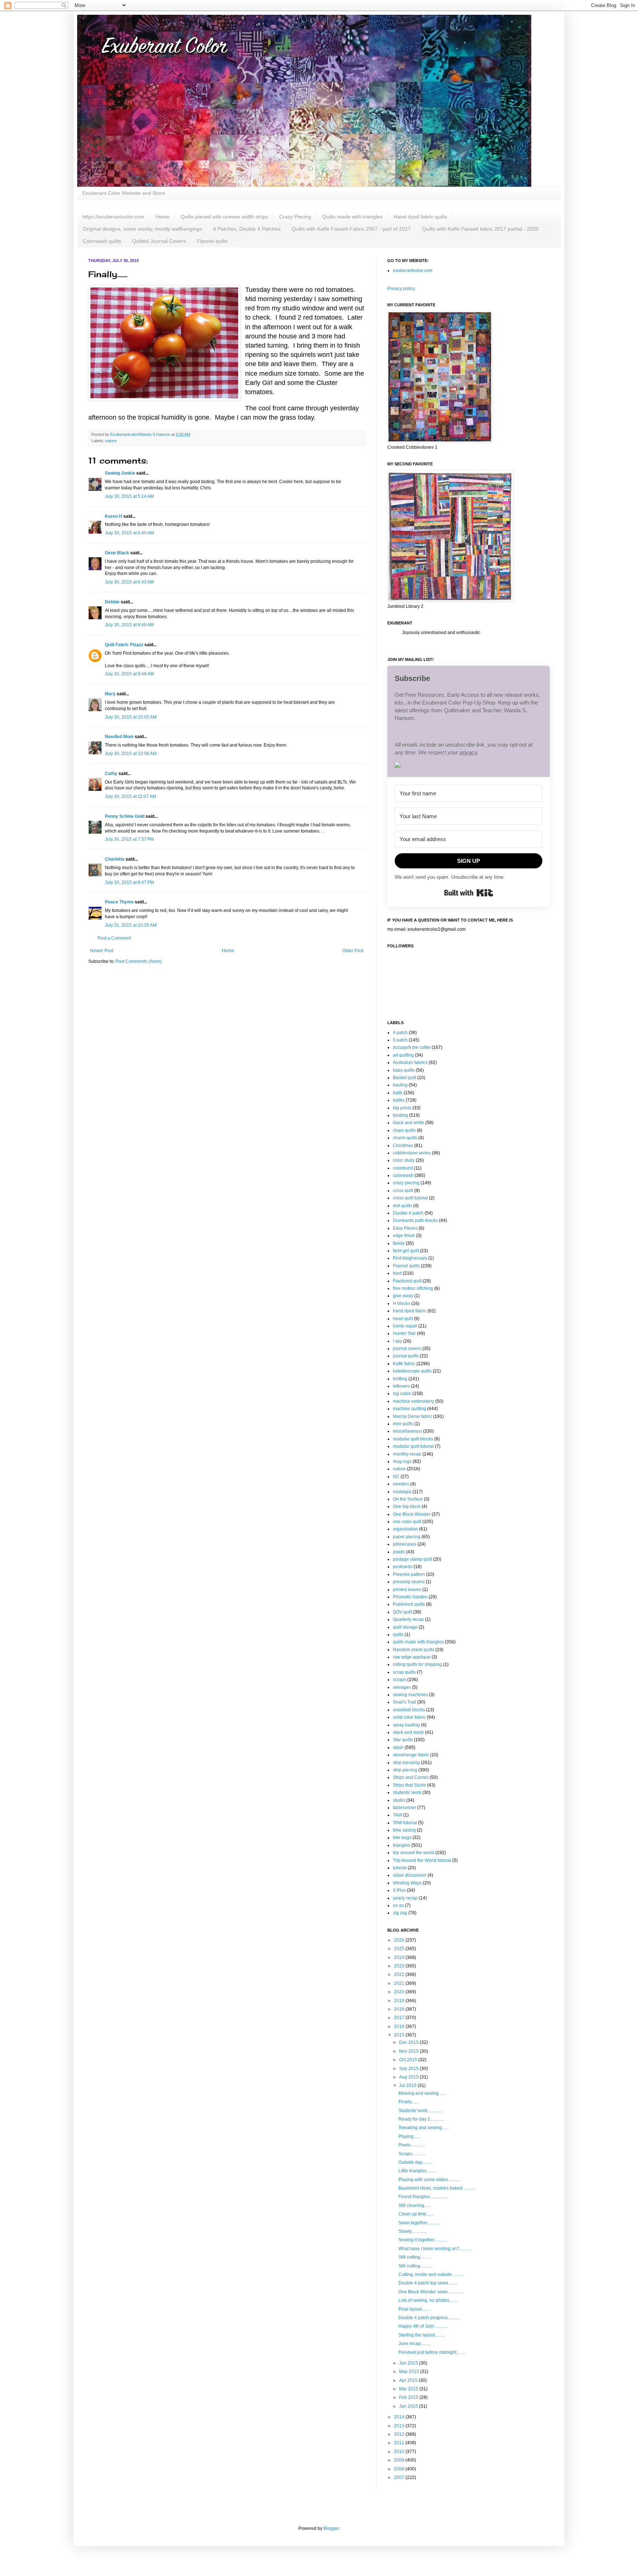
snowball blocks (409, 1710)
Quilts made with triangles (352, 217)
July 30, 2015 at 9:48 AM (129, 674)
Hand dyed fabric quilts (420, 217)
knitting (400, 1379)
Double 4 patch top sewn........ (428, 2283)
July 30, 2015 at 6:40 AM (129, 533)
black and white (409, 1123)
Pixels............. (412, 2145)
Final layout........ (414, 2309)
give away (403, 1296)
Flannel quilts (212, 241)
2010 (400, 2452)
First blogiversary (410, 1258)
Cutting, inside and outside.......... (431, 2274)
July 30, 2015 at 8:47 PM (129, 882)
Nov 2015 (409, 2051)
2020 (400, 1992)
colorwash (403, 1175)
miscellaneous (407, 1431)
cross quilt (403, 1191)
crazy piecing (406, 1183)
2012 (400, 2434)
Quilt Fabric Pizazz (124, 645)
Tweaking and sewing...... (423, 2128)
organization (405, 1529)
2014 (400, 2417)
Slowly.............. (413, 2231)
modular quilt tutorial (413, 1446)
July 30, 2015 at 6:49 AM (129, 625)
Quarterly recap (408, 1619)
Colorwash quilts (102, 241)
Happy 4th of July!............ (423, 2326)
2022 (400, 1974)
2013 (400, 2426)
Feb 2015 (409, 2397)
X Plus (399, 1890)
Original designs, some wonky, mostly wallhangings (142, 229)
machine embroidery (414, 1401)
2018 (400, 2009)
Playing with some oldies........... (429, 2180)
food (397, 1273)
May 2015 (410, 2372)
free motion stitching (413, 1288)
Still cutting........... (415, 2266)
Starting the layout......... (421, 2335)
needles (401, 1484)
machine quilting (409, 1409)
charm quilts (405, 1138)
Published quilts (409, 1604)
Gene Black (117, 553)
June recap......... (415, 2343)
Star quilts (403, 1740)
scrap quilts (404, 1672)
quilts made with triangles (418, 1642)
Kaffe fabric (404, 1364)
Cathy (111, 774)
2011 (400, 2443)
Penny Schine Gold (125, 816)
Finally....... (409, 2102)
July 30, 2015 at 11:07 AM (131, 796)
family (399, 1243)
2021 (400, 1983)
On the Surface (408, 1499)
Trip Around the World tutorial (422, 1860)
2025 (400, 1949)
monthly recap (407, 1454)
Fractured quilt (407, 1281)
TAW (397, 1815)
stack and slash (408, 1732)
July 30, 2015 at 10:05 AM (131, 717)
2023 (400, 1966)
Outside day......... (415, 2162)
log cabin (402, 1394)
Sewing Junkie (120, 473)
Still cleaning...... (415, 2205)
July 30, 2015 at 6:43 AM (129, 582)
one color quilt (407, 1522)
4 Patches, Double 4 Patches (247, 229)
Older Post (353, 951)
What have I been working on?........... (435, 2249)
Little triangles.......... (418, 2171)
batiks (399, 1100)
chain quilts (404, 1130)
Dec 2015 (409, 2042)
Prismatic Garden (410, 1597)
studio (399, 1800)
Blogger (331, 2528)
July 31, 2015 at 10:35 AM (131, 925)
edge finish (404, 1236)
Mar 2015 (409, 2389)
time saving (404, 1830)
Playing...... (409, 2136)
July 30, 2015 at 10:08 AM (131, 754)
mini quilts (403, 1424)
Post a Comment (114, 938)
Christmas (403, 1146)
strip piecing (405, 1770)
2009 (400, 2460)
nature (111, 441)
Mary (110, 694)
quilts (398, 1635)
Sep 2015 (409, 2069)
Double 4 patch (408, 1213)
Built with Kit (469, 893)
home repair (405, 1326)
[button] (469, 766)
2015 (400, 2035)
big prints (402, 1108)
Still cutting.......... (415, 2257)
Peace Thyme (119, 902)
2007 (400, 2477)
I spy (397, 1341)
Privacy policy (401, 289)
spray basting (406, 1725)
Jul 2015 (408, 2086)
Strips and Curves (411, 1777)
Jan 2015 (409, 2406)
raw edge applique (412, 1657)
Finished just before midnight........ (432, 2352)
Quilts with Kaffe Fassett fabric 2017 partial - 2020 (480, 229)
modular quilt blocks (413, 1439)
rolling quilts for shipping (417, 1664)
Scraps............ (412, 2154)
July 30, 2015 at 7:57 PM (129, 839)
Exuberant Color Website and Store (124, 193)
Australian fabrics (410, 1063)
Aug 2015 (409, 2077)
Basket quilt (404, 1078)
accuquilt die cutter (412, 1047)
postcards (403, 1567)
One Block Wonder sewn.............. (431, 2292)
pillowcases (405, 1544)
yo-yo (398, 1905)
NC (396, 1477)
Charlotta (115, 859)
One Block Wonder (412, 1514)
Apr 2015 (409, 2380)
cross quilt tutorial (410, 1198)
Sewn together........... (419, 2223)
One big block (407, 1506)
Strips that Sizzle (409, 1785)
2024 (400, 1957)
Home (162, 217)
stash (398, 1747)
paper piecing (407, 1537)
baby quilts (404, 1070)
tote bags (402, 1838)
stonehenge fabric (411, 1755)
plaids (399, 1552)
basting (400, 1085)
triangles (402, 1845)
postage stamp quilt (412, 1559)
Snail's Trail (404, 1702)
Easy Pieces (405, 1228)
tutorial (400, 1868)
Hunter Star (404, 1333)
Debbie (112, 602)
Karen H (114, 516)
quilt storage (405, 1627)
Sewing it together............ (423, 2240)
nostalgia (402, 1492)
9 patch (400, 1040)
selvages (402, 1687)
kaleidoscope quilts (412, 1371)
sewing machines (410, 1695)
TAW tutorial (405, 1823)
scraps (399, 1680)
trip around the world (414, 1853)
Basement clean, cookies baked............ (437, 2188)
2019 (400, 2001)
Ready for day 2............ (421, 2119)
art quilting (403, 1055)
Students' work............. (420, 2111)
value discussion (410, 1875)
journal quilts (406, 1356)
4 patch (400, 1033)
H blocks (402, 1304)
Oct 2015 (409, 2060)
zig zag (400, 1913)
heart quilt (403, 1319)
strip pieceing (406, 1763)
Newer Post (102, 951)
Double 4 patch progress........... (429, 2318)
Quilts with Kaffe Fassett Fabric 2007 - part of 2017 (351, 229)
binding (400, 1115)
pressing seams (409, 1582)
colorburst (403, 1168)
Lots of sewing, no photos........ (428, 2300)
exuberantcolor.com (413, 271)
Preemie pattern (409, 1574)
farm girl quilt (406, 1251)
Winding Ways (407, 1883)
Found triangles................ (423, 2197)
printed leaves (407, 1590)
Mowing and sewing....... (422, 2093)
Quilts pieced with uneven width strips (224, 217)
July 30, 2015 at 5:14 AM (129, 496)
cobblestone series (412, 1153)
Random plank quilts (414, 1650)
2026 (400, 1940)
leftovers (401, 1386)
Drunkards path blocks (415, 1220)
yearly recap (405, 1898)
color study (404, 1160)
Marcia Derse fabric (412, 1416)
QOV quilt (402, 1612)
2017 (400, 2018)
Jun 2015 (409, 2363)
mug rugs (402, 1461)
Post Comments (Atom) (139, 961)
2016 (400, 2026)
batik (398, 1093)
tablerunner (404, 1808)
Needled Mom (119, 737)
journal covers (407, 1349)
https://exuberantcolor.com (113, 217)
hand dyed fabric (410, 1311)
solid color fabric (409, 1717)
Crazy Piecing (295, 217)
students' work (407, 1792)
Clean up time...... (416, 2214)
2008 (400, 2469)
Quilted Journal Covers (159, 241)
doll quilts (402, 1206)
